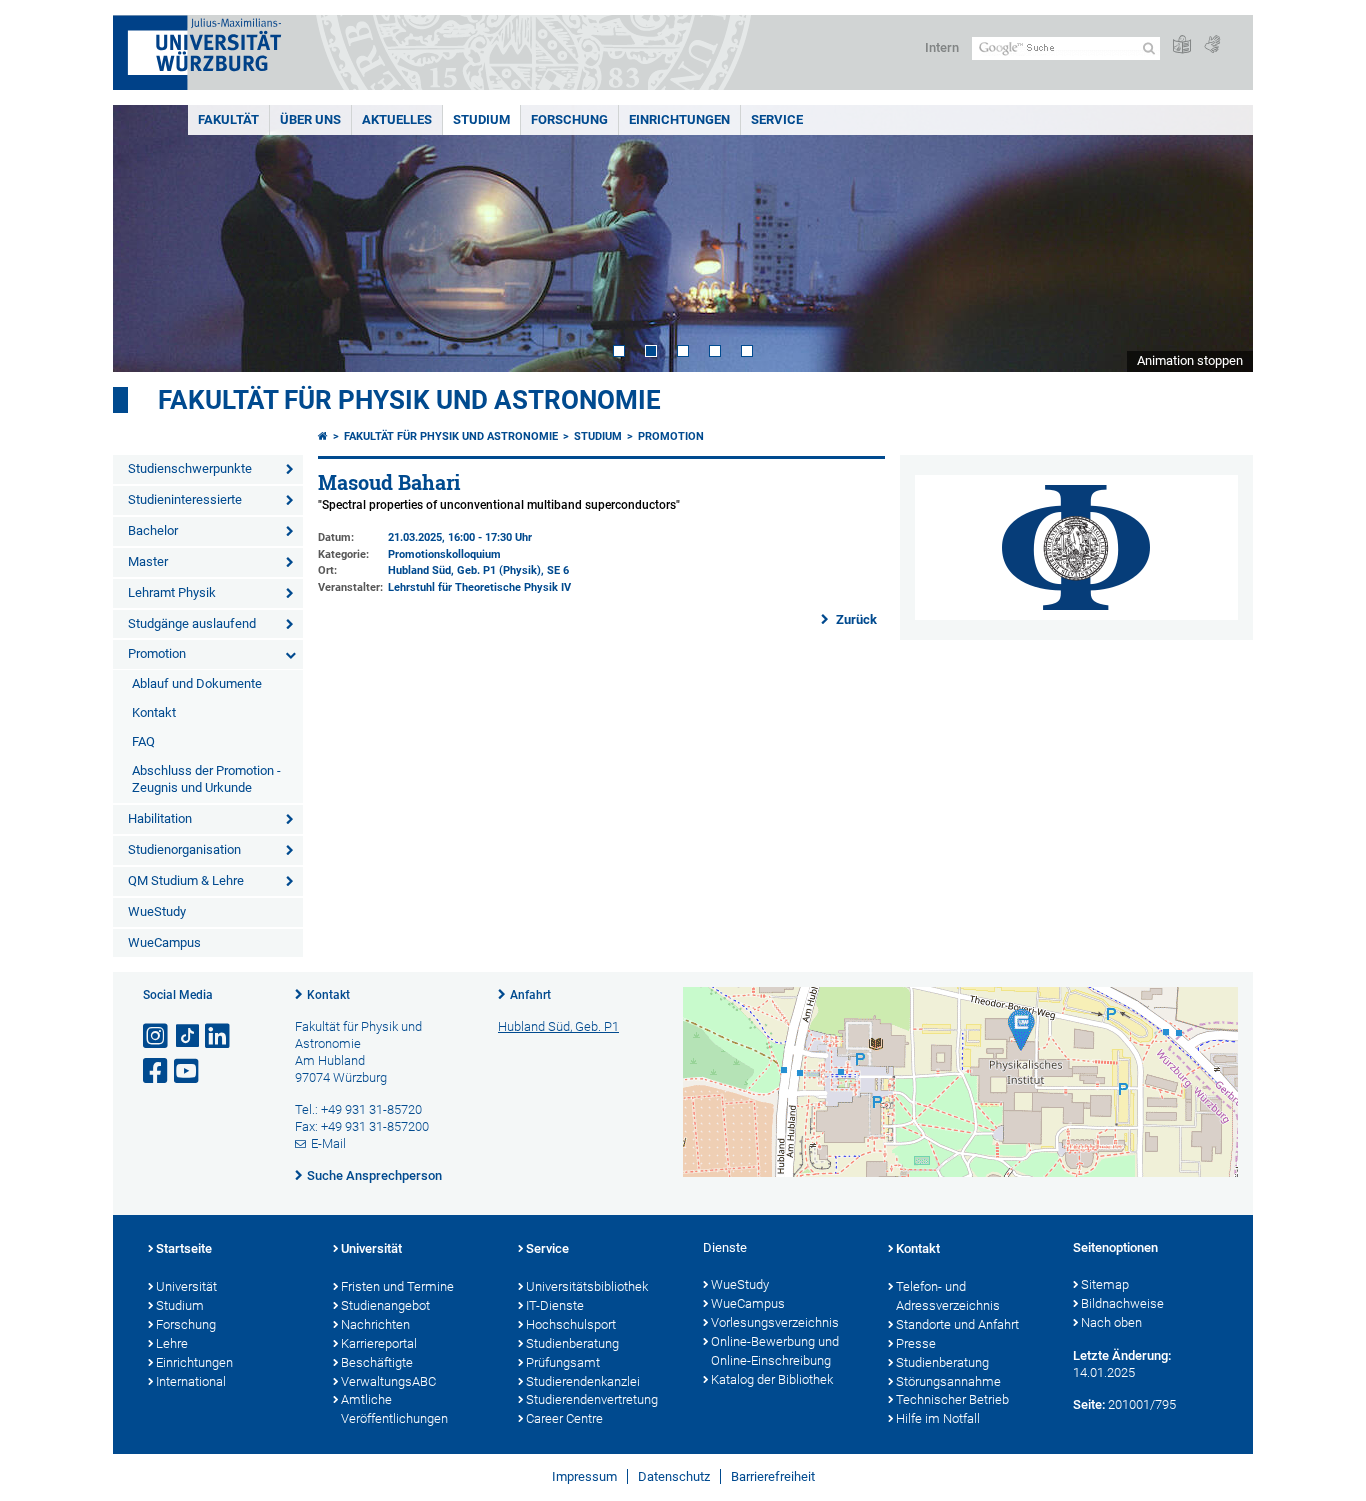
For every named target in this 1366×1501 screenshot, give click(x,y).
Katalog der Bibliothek (772, 1379)
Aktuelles (397, 119)
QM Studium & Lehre (186, 880)
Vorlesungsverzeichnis (775, 1322)
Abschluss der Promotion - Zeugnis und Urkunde (206, 779)
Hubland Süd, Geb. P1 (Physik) (464, 570)
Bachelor (153, 530)
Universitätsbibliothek (587, 1286)
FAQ (143, 741)
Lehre (172, 1343)
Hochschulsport (571, 1324)
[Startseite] (323, 436)
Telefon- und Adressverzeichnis (948, 1296)
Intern (942, 47)
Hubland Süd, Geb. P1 (558, 1026)
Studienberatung (572, 1343)
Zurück (855, 619)
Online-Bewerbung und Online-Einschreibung (775, 1351)
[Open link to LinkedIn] (219, 1036)
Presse (916, 1343)
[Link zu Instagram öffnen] (157, 1036)
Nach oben (1111, 1322)
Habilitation (160, 818)
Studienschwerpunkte (190, 468)
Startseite (184, 1248)
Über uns (310, 119)
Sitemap (1105, 1284)
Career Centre (564, 1418)
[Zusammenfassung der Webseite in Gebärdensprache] (1212, 45)
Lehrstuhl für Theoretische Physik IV (479, 587)
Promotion (157, 653)
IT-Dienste (555, 1305)
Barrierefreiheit (773, 1476)
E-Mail (328, 1143)
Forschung (569, 119)
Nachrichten (375, 1324)
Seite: (1089, 1404)
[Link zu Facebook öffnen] (157, 1071)
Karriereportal (379, 1343)
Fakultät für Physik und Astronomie (409, 400)
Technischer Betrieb (952, 1399)
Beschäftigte (377, 1362)
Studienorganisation (184, 849)
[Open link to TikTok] (188, 1036)
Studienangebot (385, 1305)
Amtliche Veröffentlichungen (394, 1409)
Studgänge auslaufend (192, 623)
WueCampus (164, 942)
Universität (186, 1286)
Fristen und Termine (397, 1286)
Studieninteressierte (185, 499)
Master (148, 561)
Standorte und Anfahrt (957, 1324)
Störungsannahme (948, 1381)
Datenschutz (674, 1476)
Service (777, 119)
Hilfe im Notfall (938, 1418)
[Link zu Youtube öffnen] (188, 1071)
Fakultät (228, 119)
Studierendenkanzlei (583, 1381)
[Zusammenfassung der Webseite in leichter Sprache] (1182, 45)
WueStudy (157, 911)
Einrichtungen (679, 119)
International (191, 1381)
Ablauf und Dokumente (197, 683)
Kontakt (154, 712)
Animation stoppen (1190, 360)
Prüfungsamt (563, 1362)
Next (1218, 238)
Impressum (584, 1476)
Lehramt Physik (172, 592)
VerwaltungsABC (388, 1381)
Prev (148, 238)
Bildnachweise (1122, 1303)
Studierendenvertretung (592, 1399)
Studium (481, 119)
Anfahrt (530, 995)
